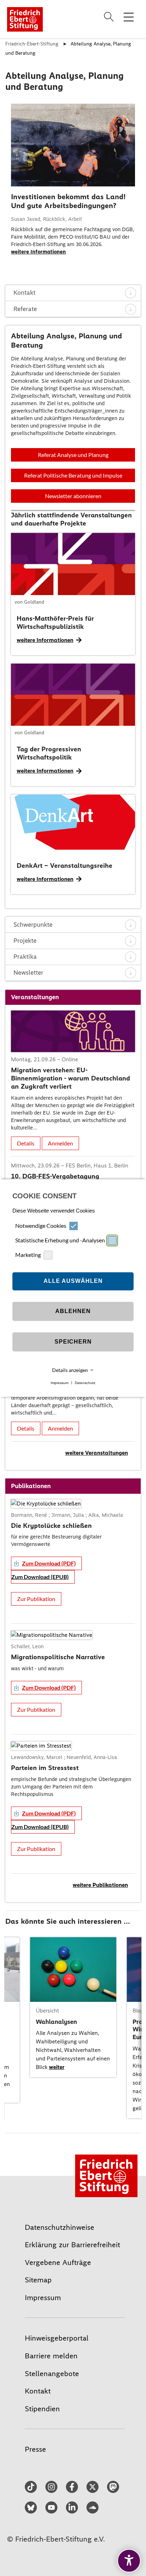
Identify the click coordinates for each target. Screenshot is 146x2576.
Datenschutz (85, 1383)
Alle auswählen (73, 1281)
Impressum (60, 1383)
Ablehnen (73, 1311)
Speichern (73, 1342)
